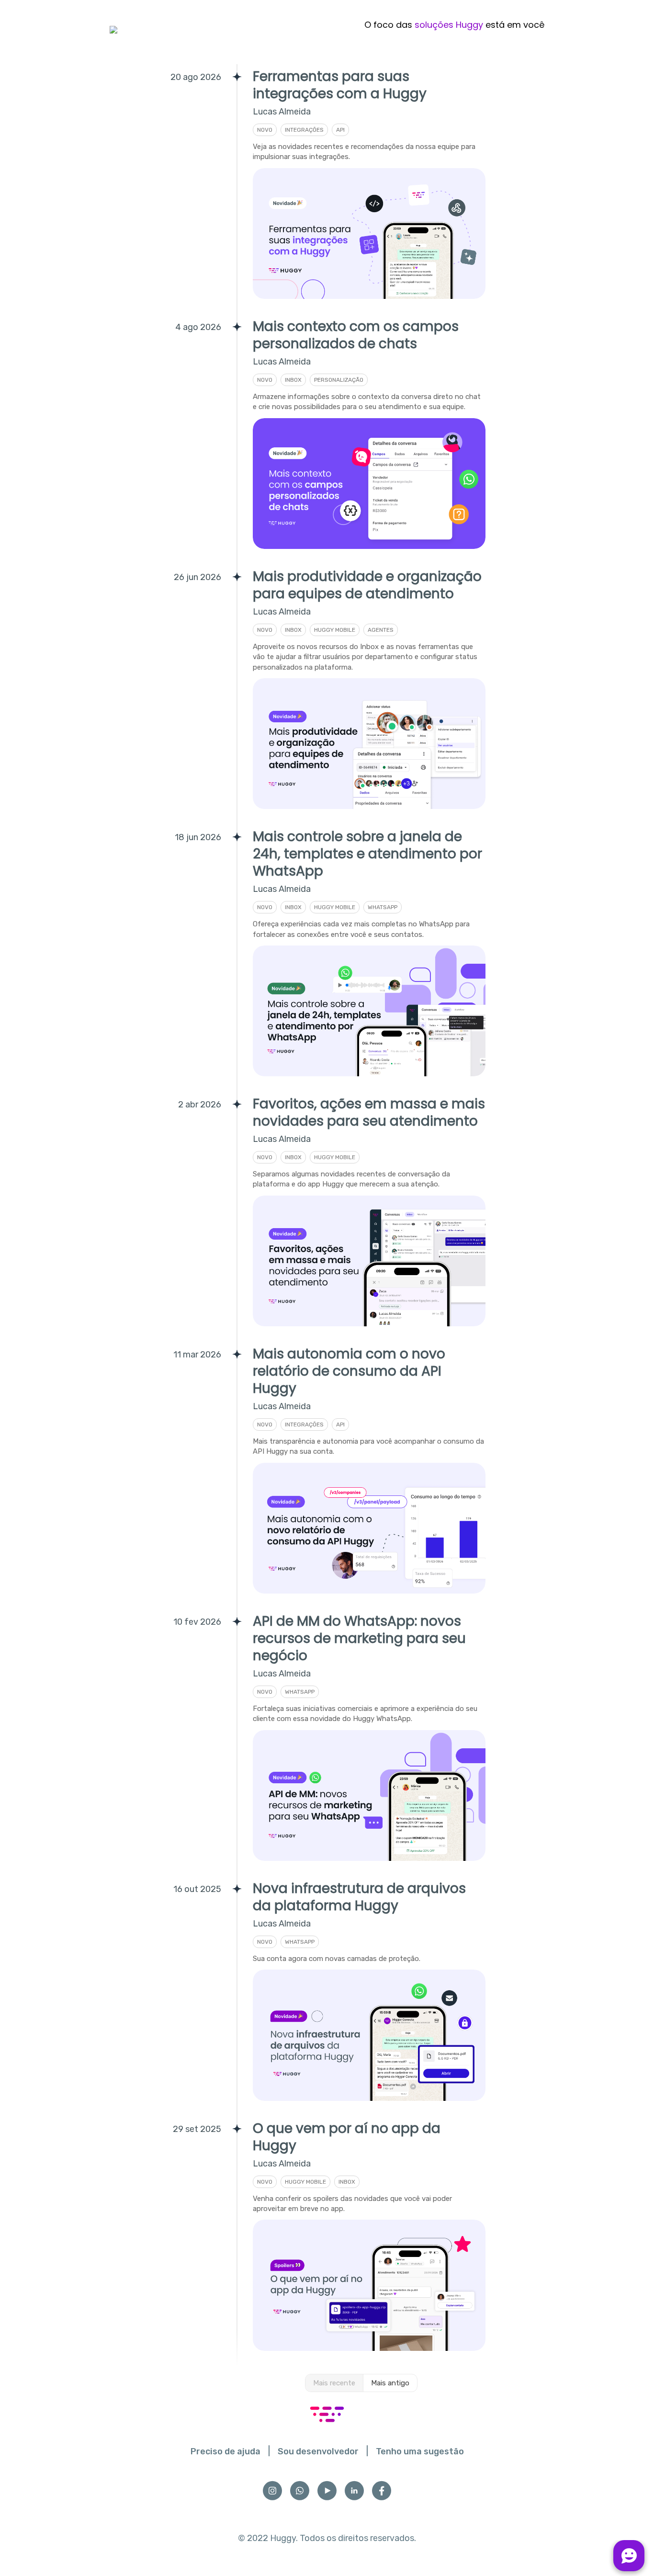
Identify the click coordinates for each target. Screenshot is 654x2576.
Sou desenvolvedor (318, 2451)
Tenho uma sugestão (420, 2451)
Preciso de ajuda (226, 2451)
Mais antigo (390, 2383)
